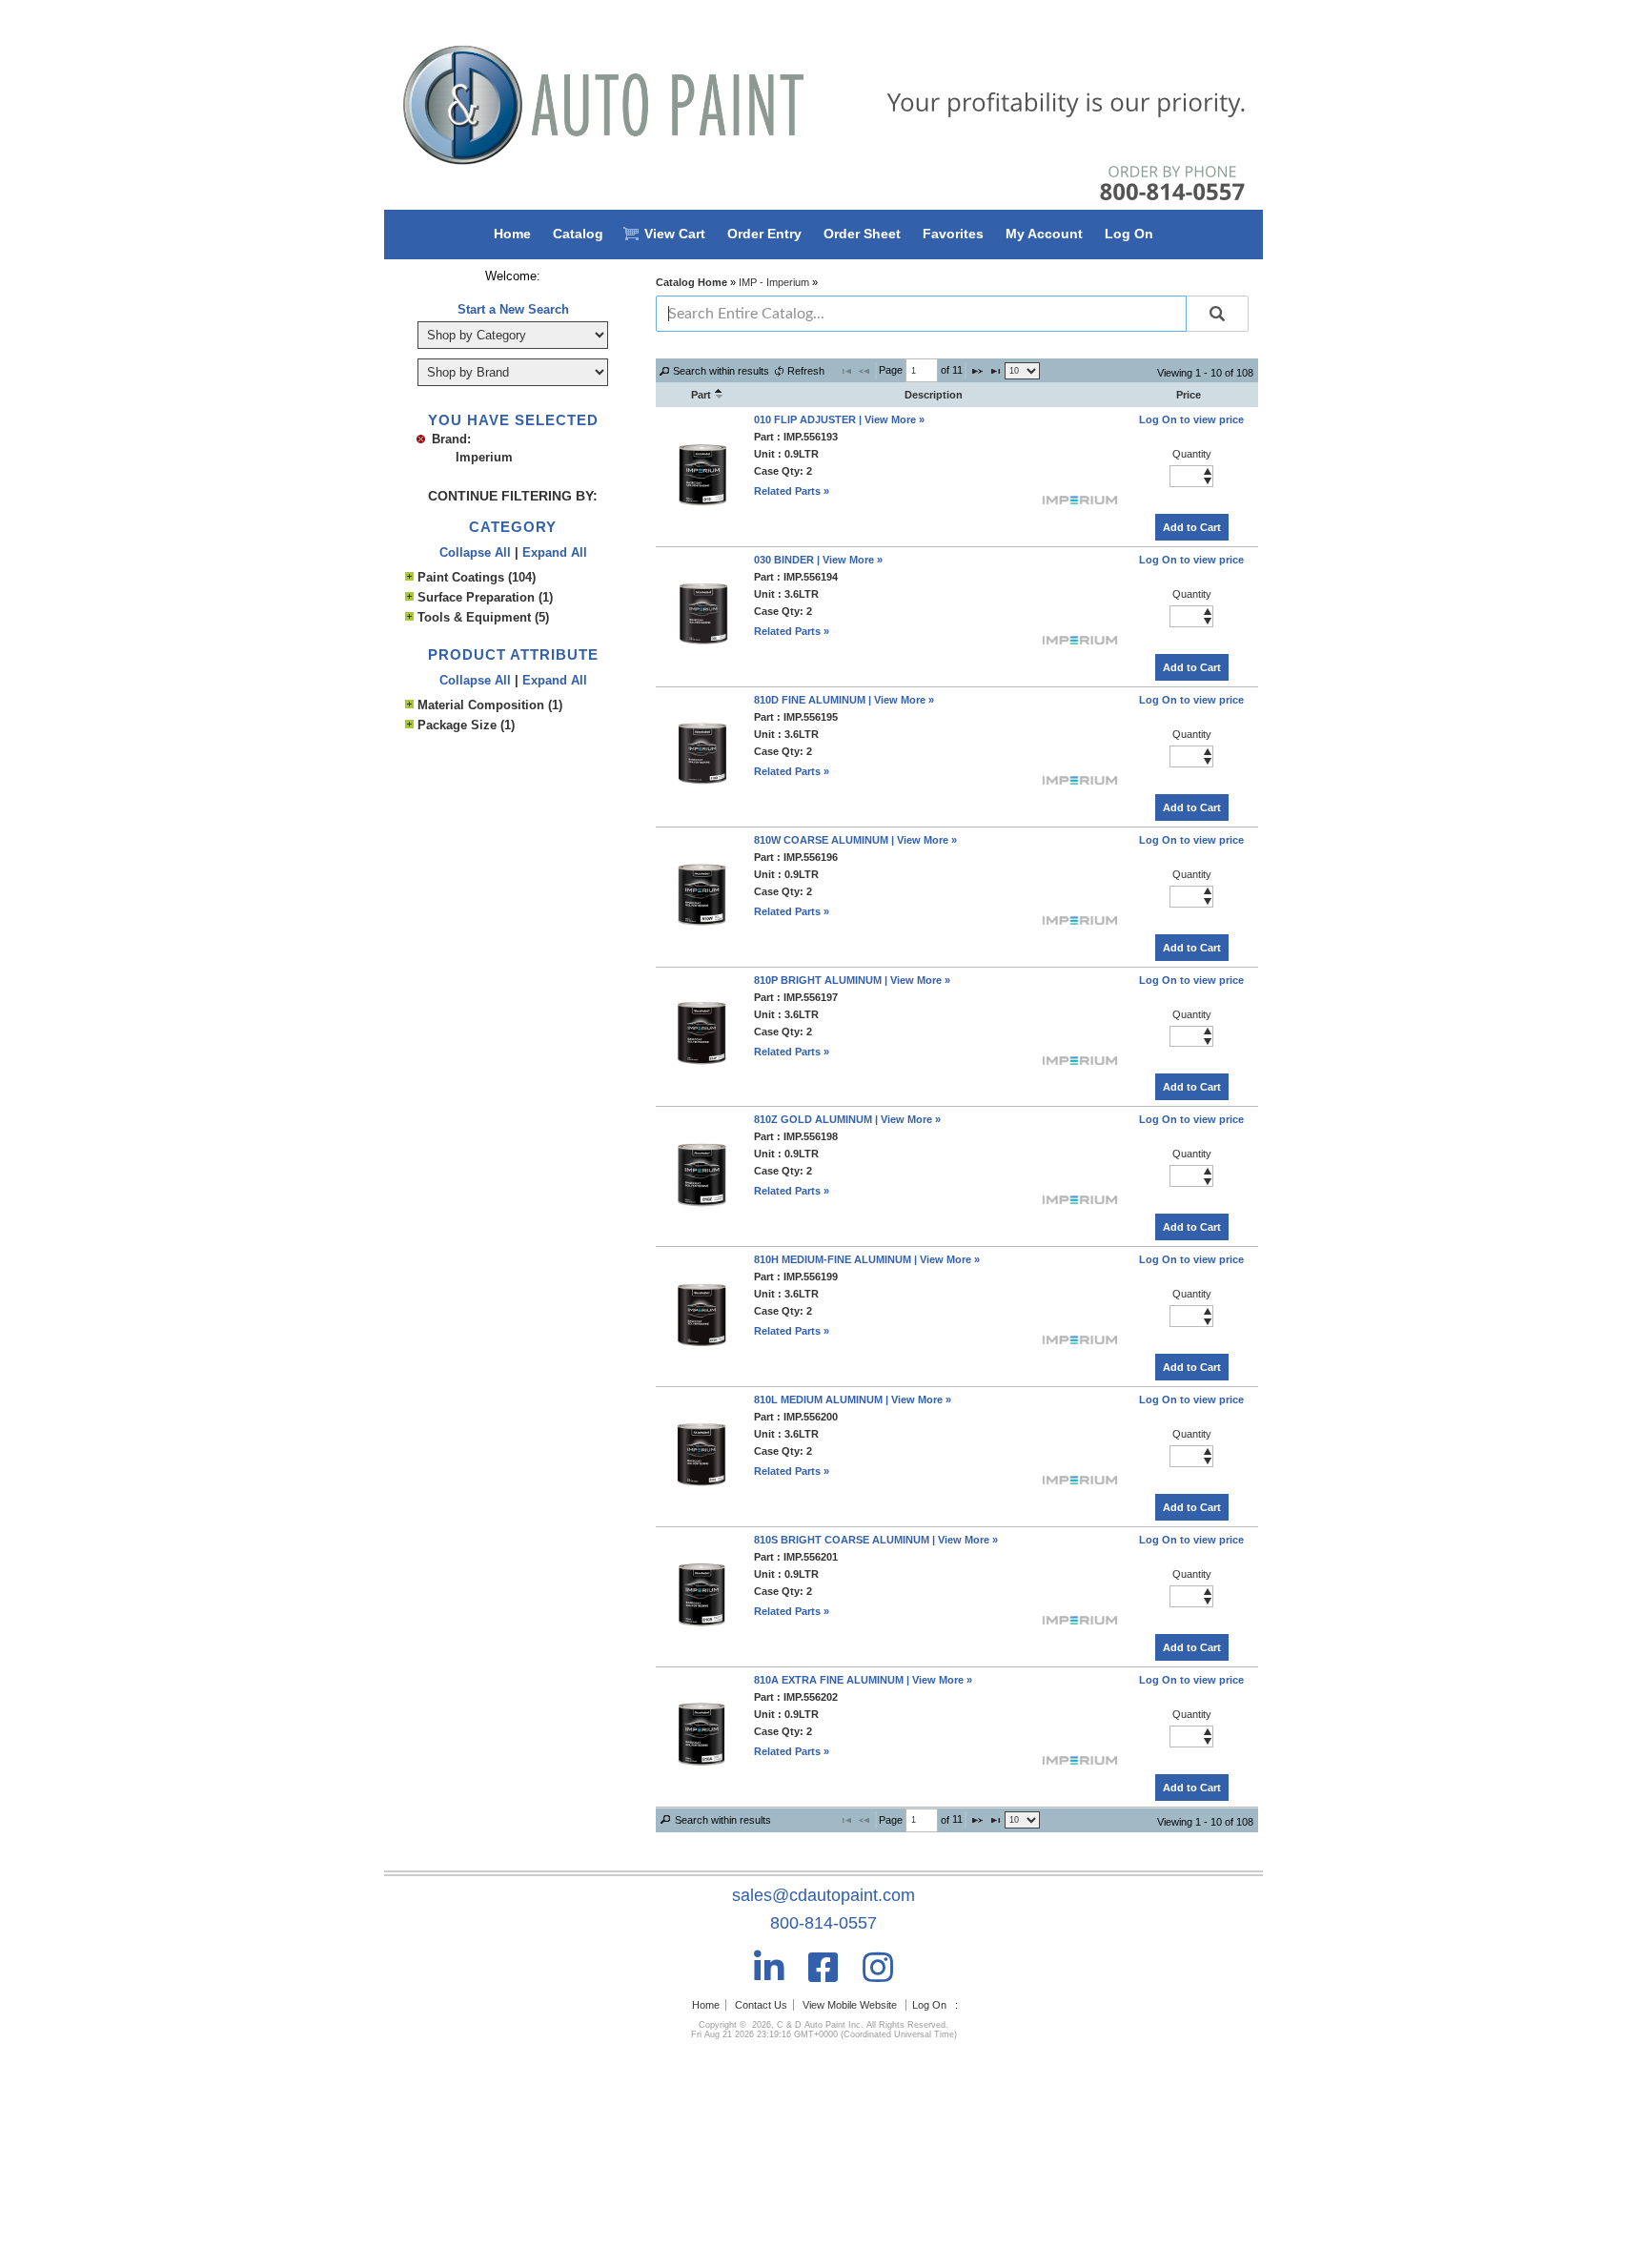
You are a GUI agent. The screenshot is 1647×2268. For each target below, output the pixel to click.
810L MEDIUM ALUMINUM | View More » (853, 1400)
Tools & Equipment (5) (483, 617)
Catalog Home (691, 282)
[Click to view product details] (701, 503)
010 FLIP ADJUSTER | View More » (839, 419)
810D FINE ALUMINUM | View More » (844, 700)
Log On (1129, 234)
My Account (1044, 234)
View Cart (675, 234)
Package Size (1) (466, 725)
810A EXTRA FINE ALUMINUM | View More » (863, 1680)
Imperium (484, 457)
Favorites (953, 234)
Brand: (451, 439)
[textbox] (922, 370)
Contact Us (761, 2005)
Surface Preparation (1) (485, 597)
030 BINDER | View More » (818, 560)
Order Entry (764, 234)
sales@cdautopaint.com (823, 1895)
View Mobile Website (850, 2005)
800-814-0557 (823, 1923)
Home (512, 234)
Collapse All (475, 552)
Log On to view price (1191, 419)
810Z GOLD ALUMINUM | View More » (847, 1119)
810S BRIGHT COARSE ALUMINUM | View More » (876, 1540)
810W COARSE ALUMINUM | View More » (855, 840)
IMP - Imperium (774, 282)
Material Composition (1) (490, 705)
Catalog (578, 234)
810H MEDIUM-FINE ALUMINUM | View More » (867, 1259)
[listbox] (1022, 371)
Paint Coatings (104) (477, 577)
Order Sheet (862, 234)
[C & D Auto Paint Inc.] (823, 105)
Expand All (555, 552)
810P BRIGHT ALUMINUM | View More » (852, 980)
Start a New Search (513, 309)
